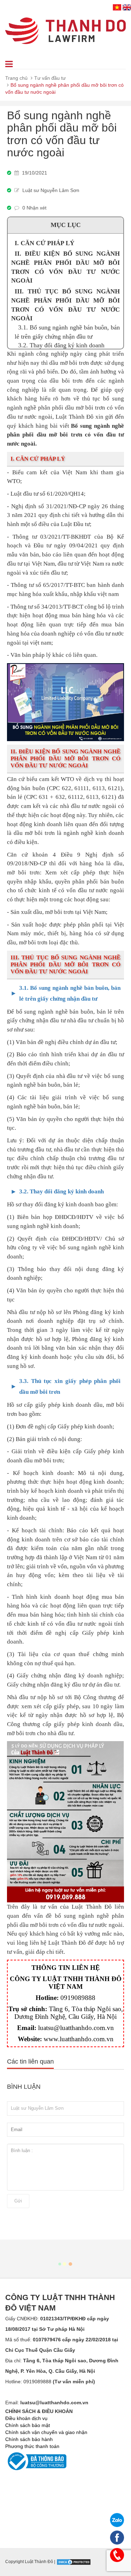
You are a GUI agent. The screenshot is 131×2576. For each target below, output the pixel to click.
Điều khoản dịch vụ (26, 2418)
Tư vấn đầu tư (50, 78)
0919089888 (78, 1998)
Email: (47, 2403)
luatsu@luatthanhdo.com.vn (76, 2028)
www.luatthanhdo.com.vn (79, 2039)
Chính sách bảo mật (28, 2425)
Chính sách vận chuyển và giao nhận (46, 2432)
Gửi (18, 2201)
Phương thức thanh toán (32, 2446)
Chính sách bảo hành (29, 2439)
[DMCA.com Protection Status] (74, 2562)
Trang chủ (16, 78)
